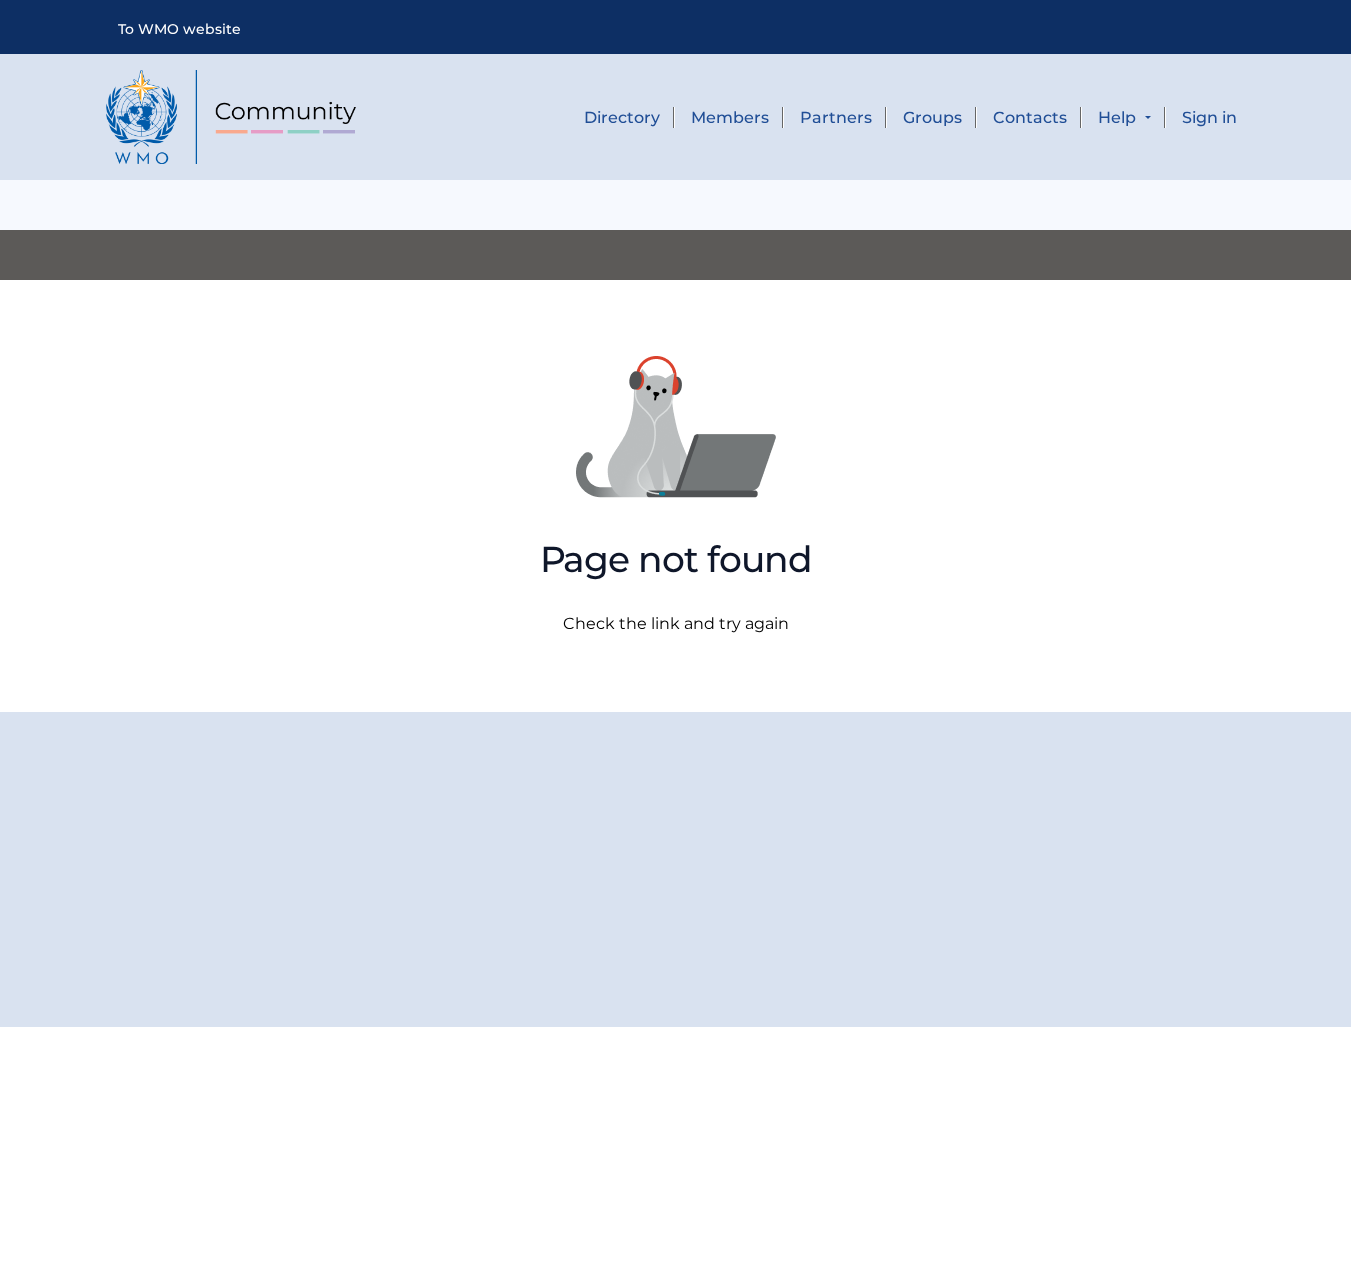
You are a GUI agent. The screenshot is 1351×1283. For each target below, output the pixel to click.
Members (730, 117)
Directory (622, 117)
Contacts (1030, 117)
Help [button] (1119, 117)
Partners (836, 117)
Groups (932, 117)
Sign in (1209, 117)
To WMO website (179, 29)
